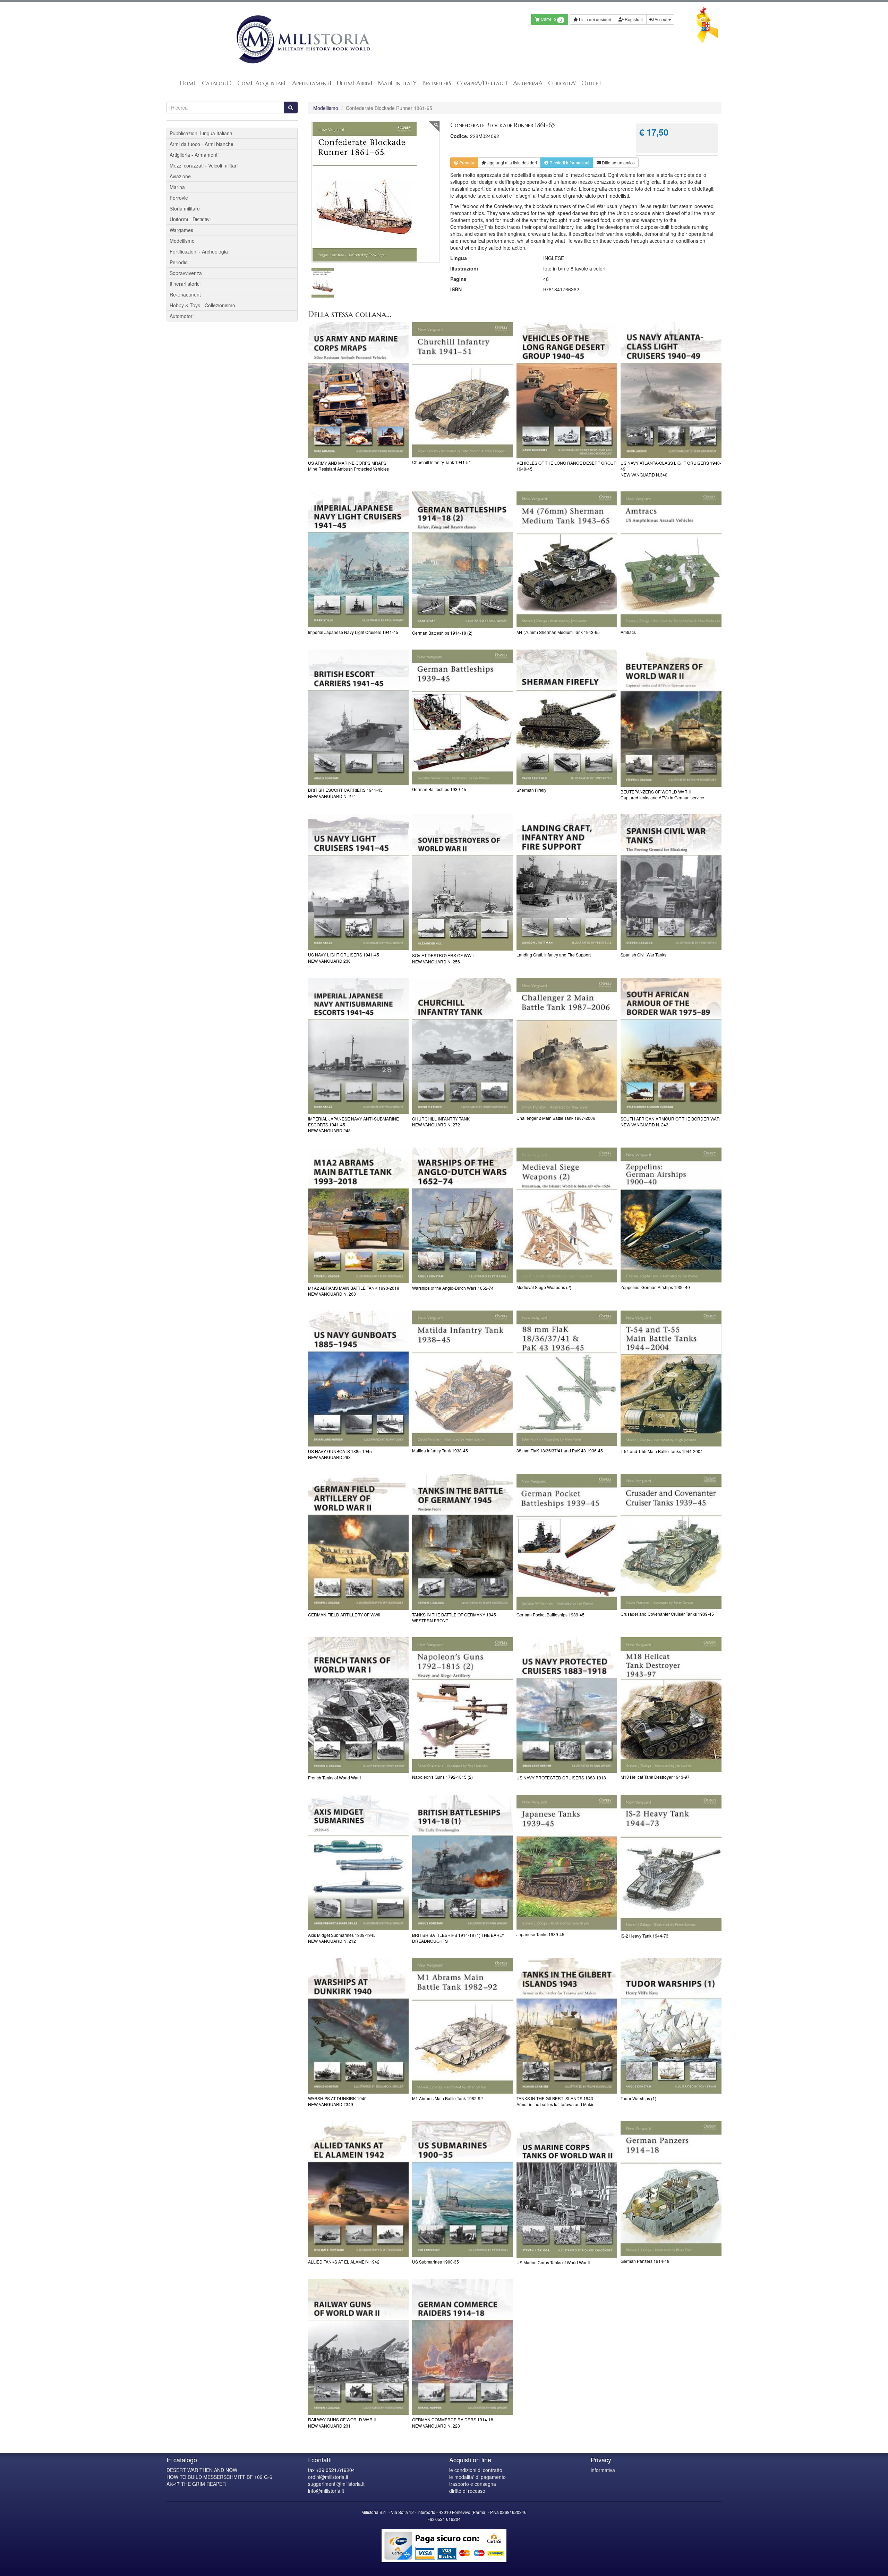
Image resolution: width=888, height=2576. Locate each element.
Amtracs (628, 632)
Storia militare (185, 208)
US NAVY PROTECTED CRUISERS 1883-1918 (561, 1778)
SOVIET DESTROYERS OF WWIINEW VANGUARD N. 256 (443, 958)
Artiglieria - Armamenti (194, 155)
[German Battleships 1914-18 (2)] (463, 560)
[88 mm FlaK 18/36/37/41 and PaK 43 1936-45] (567, 1378)
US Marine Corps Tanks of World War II (553, 2262)
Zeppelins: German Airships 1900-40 (655, 1287)
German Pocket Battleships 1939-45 (550, 1615)
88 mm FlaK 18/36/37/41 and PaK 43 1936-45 (560, 1450)
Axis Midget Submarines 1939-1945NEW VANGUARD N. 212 (342, 1938)
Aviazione (180, 176)
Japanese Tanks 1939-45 (540, 1934)
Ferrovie (179, 198)
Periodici (179, 262)
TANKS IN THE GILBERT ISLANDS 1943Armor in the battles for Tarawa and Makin (556, 2101)
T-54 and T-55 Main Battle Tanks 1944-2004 (662, 1451)
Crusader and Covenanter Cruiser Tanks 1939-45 (667, 1614)
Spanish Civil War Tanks (643, 955)
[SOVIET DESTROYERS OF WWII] (463, 883)
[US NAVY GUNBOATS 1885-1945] (358, 1379)
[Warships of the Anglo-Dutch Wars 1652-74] (463, 1216)
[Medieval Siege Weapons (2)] (567, 1215)
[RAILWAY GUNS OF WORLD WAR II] (358, 2347)
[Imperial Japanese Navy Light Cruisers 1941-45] (358, 559)
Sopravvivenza (186, 273)
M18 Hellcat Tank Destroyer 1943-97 (655, 1777)
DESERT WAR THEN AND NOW (202, 2470)
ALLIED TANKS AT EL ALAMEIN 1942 (344, 2262)
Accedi (661, 19)
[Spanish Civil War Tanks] (671, 882)
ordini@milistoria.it (328, 2477)
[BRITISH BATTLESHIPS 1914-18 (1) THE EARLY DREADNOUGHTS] (463, 1863)
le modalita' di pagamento (477, 2477)
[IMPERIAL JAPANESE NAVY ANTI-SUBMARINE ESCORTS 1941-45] (358, 1046)
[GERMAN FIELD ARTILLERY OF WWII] (358, 1542)
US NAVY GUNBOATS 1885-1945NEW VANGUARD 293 (340, 1454)
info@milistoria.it (326, 2491)
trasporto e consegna (473, 2484)
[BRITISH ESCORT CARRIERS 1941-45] (358, 718)
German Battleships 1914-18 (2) (442, 633)
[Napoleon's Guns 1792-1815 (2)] (463, 1705)
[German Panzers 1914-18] (671, 2188)
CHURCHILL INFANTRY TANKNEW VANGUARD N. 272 (441, 1122)
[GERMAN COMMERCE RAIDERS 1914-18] (463, 2347)
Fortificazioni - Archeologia (199, 251)
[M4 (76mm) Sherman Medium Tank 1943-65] (567, 559)
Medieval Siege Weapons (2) (544, 1287)
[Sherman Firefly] (567, 718)
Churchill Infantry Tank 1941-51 (442, 462)
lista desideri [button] (512, 162)
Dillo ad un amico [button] (618, 162)
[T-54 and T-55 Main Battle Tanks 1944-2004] (671, 1379)
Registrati (633, 19)
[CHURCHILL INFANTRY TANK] (463, 1046)
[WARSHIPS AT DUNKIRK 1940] (358, 2026)
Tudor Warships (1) (638, 2098)
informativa (603, 2470)
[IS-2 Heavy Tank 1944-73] (671, 1863)
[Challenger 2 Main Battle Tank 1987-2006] (567, 1046)
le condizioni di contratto (476, 2470)
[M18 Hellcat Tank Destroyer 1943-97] (671, 1705)
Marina (177, 187)
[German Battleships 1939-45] (463, 717)
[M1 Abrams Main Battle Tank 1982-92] (463, 2026)
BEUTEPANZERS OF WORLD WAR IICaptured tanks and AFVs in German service (662, 795)
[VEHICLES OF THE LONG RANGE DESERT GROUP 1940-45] (567, 390)
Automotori (182, 316)
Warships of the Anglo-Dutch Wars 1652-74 (453, 1288)
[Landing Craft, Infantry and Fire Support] (567, 882)
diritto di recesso (467, 2491)
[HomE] (303, 39)
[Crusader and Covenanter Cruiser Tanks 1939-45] (671, 1541)
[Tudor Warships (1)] (671, 2026)
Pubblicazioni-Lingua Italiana (201, 133)
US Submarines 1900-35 (436, 2262)
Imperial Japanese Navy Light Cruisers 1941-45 (353, 632)
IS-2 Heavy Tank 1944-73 (644, 1936)
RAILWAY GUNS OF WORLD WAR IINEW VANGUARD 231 (342, 2422)
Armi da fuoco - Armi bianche (202, 144)
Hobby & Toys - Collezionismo (202, 305)
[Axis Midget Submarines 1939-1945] (358, 1863)
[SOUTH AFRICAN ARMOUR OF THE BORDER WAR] (671, 1046)
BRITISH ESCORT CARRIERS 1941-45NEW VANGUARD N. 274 (345, 793)
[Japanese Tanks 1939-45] (567, 1862)
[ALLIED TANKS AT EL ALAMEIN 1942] (358, 2189)
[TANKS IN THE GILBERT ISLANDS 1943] (567, 2026)
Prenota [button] (466, 162)
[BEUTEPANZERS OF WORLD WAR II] (671, 718)
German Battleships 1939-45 (439, 789)
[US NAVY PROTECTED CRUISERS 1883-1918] (567, 1705)
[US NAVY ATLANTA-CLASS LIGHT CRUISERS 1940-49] (671, 390)
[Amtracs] (671, 559)
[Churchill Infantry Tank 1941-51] (463, 390)
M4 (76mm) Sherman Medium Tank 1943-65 (558, 632)
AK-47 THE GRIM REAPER (196, 2484)
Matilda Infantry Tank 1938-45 (440, 1450)
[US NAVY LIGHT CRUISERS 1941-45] (358, 882)
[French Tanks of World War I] (358, 1705)
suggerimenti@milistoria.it (336, 2484)
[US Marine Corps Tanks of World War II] (567, 2189)
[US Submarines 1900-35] (463, 2189)
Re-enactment (185, 294)
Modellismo (326, 108)
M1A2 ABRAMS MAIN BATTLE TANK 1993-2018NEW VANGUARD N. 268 (354, 1291)
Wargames (181, 230)
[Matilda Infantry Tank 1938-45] (463, 1378)
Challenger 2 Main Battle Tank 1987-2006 (556, 1118)
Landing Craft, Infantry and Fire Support (554, 955)
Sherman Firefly (531, 790)
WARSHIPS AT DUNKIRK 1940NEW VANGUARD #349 (337, 2101)
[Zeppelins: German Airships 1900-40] (671, 1215)
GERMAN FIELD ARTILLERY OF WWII (344, 1615)
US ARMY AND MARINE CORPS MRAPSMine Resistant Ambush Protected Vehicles (348, 466)
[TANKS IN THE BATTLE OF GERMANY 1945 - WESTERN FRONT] (463, 1542)
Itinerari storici (185, 284)
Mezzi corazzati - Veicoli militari (204, 165)
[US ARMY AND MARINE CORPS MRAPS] (358, 390)
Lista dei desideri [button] (595, 19)
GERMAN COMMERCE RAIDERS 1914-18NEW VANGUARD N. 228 (453, 2422)
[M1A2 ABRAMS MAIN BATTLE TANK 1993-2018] (358, 1216)
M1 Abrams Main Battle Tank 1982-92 (447, 2098)
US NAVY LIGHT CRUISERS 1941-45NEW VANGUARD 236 (344, 958)
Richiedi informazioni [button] (569, 162)
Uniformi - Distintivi (190, 219)
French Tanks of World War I (334, 1778)
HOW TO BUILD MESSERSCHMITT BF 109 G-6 (219, 2477)
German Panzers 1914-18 (645, 2261)
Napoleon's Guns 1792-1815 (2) (442, 1777)
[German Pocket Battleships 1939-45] (567, 1542)
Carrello (551, 20)
